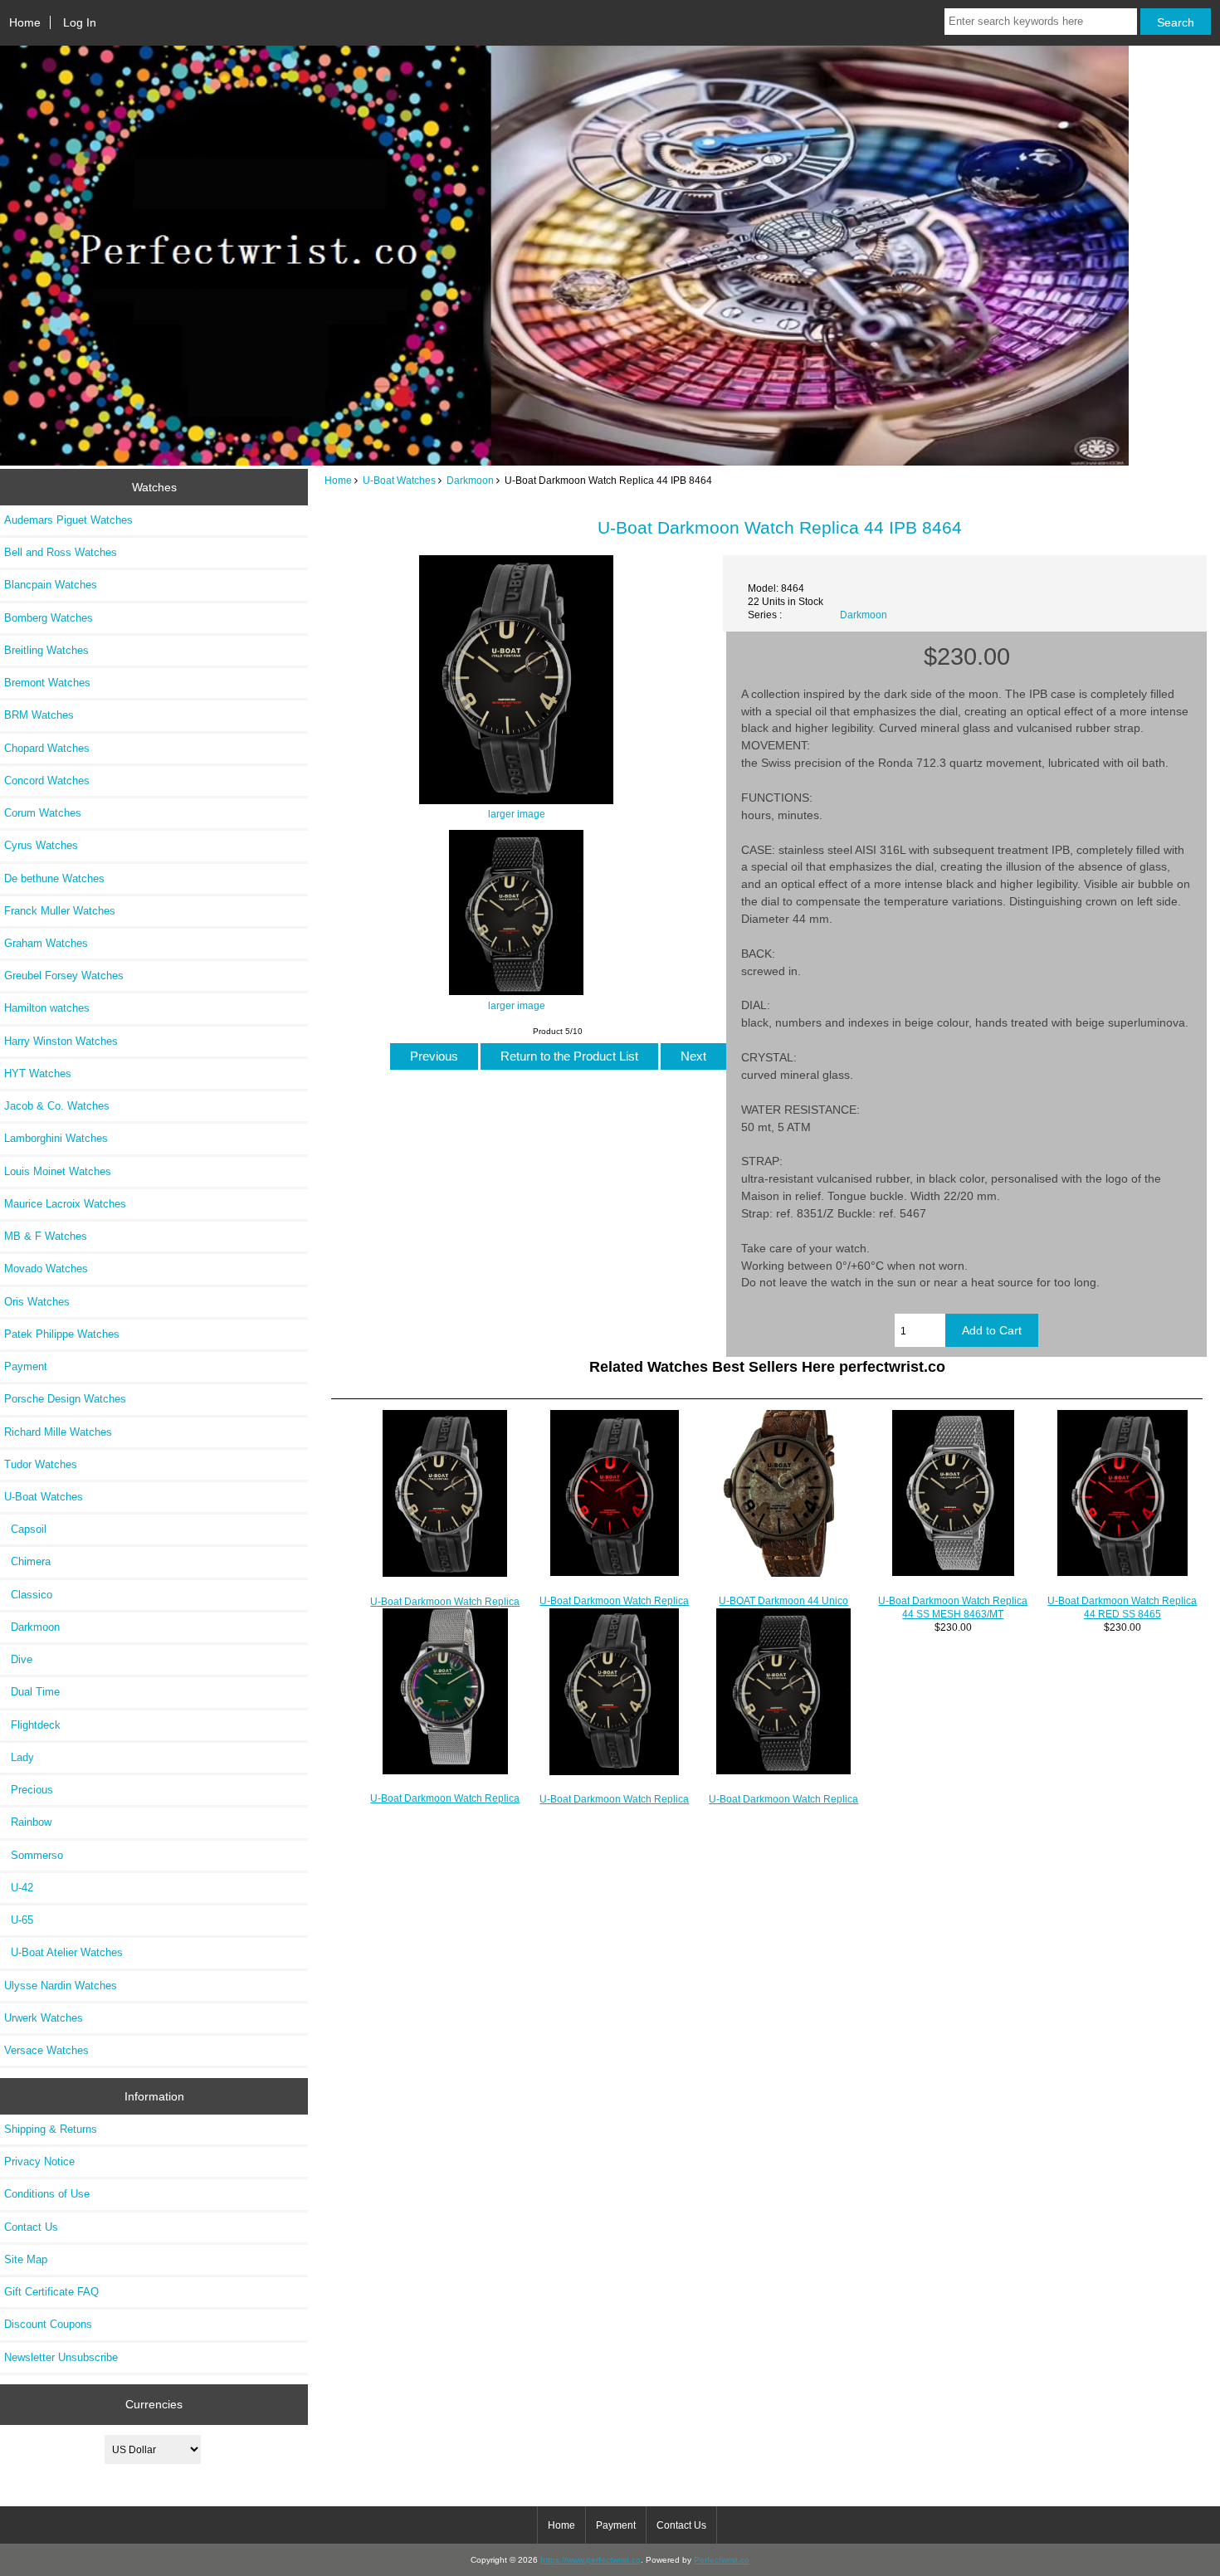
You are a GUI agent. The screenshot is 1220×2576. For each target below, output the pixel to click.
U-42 (19, 1888)
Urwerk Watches (44, 2018)
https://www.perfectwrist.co (590, 2560)
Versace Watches (46, 2050)
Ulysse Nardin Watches (61, 1986)
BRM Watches (39, 715)
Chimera (27, 1561)
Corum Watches (43, 813)
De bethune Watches (54, 878)
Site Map (26, 2259)
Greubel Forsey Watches (64, 976)
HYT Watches (38, 1073)
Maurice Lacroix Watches (65, 1204)
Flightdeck (32, 1725)
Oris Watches (37, 1302)
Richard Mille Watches (58, 1432)
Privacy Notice (39, 2161)
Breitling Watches (46, 650)
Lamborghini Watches (56, 1138)
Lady (19, 1757)
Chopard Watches (47, 748)
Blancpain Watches (51, 585)
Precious (29, 1790)
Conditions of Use (47, 2194)
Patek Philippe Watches (62, 1334)
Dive (18, 1659)
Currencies (154, 2404)
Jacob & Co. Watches (57, 1106)
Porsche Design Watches (65, 1399)
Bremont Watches (47, 683)
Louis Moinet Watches (58, 1171)
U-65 (19, 1920)
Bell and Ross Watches (61, 552)
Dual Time (32, 1692)
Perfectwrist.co (722, 2560)
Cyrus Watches (41, 845)
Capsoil (25, 1529)
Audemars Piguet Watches (68, 520)
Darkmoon (470, 480)
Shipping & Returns (51, 2129)
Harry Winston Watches (61, 1041)
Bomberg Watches (49, 618)
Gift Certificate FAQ (51, 2292)
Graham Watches (46, 943)
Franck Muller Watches (60, 911)
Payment (26, 1366)
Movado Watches (46, 1268)
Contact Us (31, 2227)
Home (25, 22)
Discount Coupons (48, 2324)
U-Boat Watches (399, 480)
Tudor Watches (41, 1464)
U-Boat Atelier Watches (63, 1952)
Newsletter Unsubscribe (61, 2357)
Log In (80, 22)
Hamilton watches (47, 1008)
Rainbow (28, 1822)
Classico (28, 1595)
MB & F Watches (46, 1236)
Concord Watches (47, 781)
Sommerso (34, 1855)
